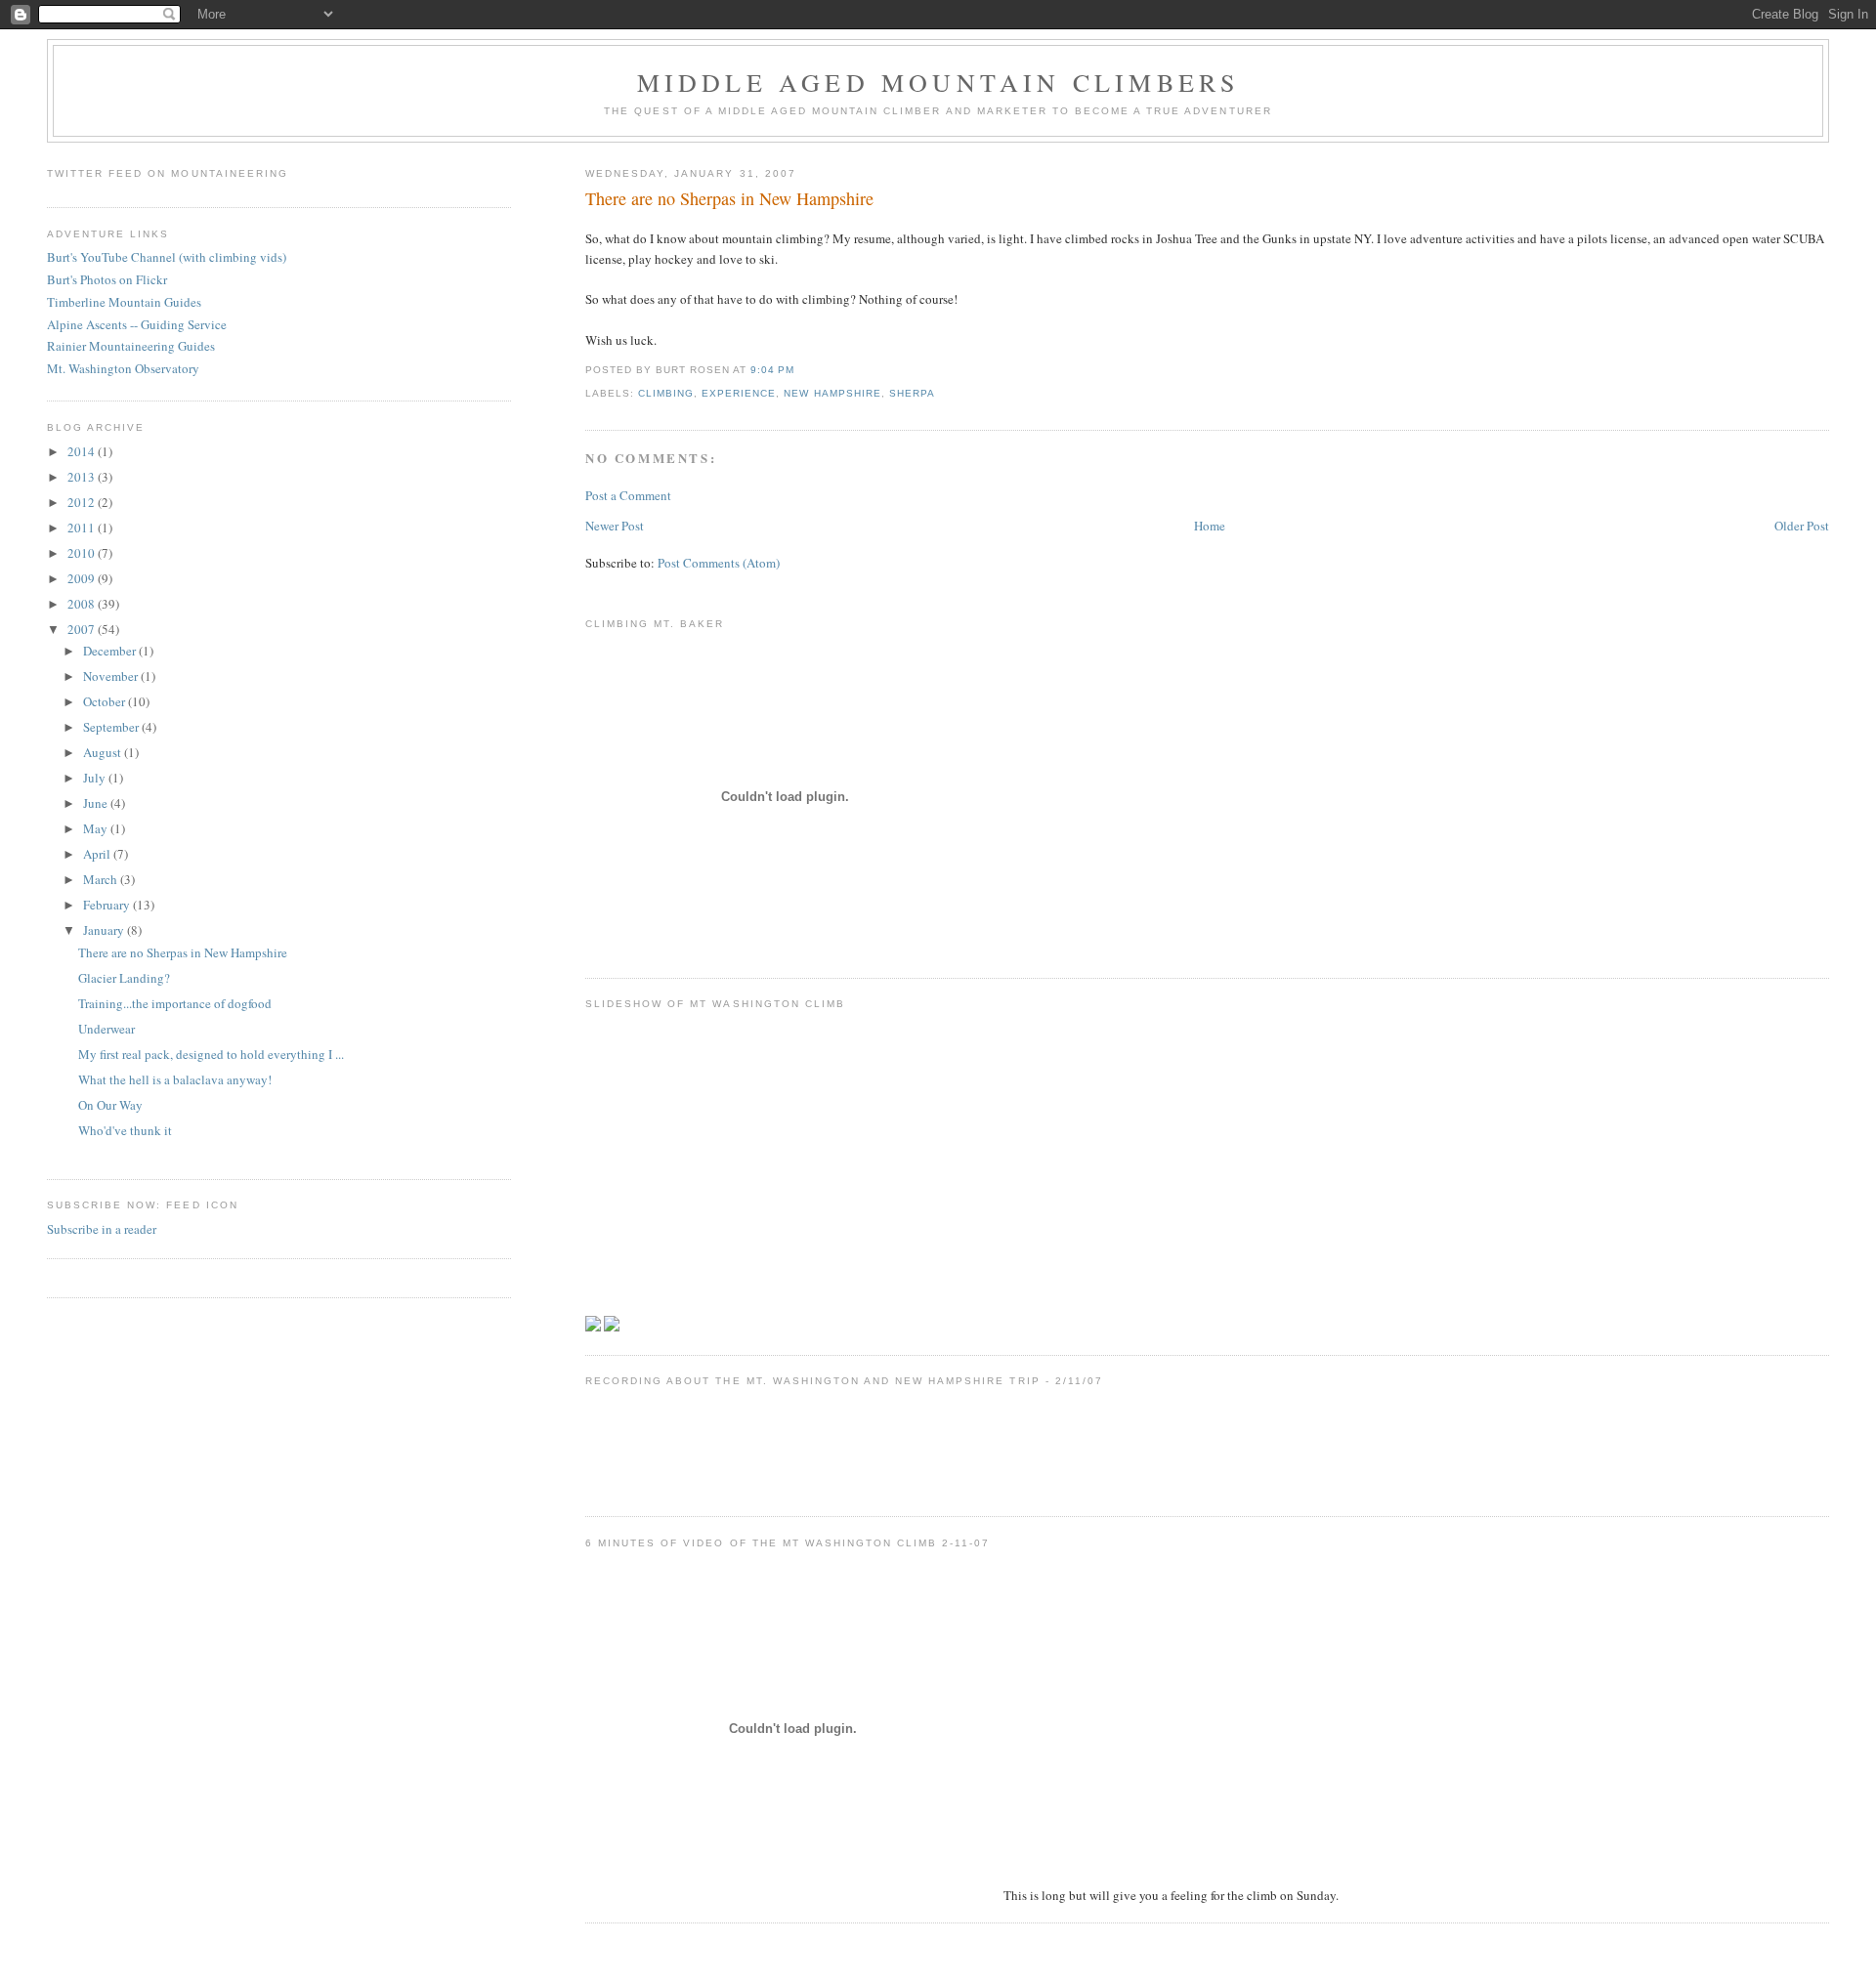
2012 (83, 502)
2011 (83, 528)
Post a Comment (628, 495)
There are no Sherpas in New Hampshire (729, 198)
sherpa (912, 393)
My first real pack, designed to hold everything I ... (211, 1054)
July (96, 778)
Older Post (1802, 526)
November (112, 676)
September (112, 727)
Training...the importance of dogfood (175, 1003)
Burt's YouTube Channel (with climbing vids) (167, 257)
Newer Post (615, 526)
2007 (83, 629)
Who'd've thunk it (125, 1130)
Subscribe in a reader (102, 1229)
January (105, 930)
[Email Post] (800, 370)
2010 (83, 553)
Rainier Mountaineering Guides (131, 346)
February (108, 905)
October (106, 701)
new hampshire (832, 393)
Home (1210, 526)
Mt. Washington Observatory (123, 368)
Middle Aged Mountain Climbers (938, 82)
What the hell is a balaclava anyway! (175, 1079)
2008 (83, 604)
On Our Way (110, 1105)
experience (739, 393)
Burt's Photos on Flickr (107, 279)
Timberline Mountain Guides (124, 302)
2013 (83, 477)
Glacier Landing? (124, 978)
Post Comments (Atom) (719, 563)
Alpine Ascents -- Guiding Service (137, 324)
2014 (83, 451)
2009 (83, 578)
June (97, 803)
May (97, 828)
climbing (666, 393)
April (98, 854)
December (111, 651)
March (102, 879)
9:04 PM (772, 370)
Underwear (107, 1029)
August (104, 752)
